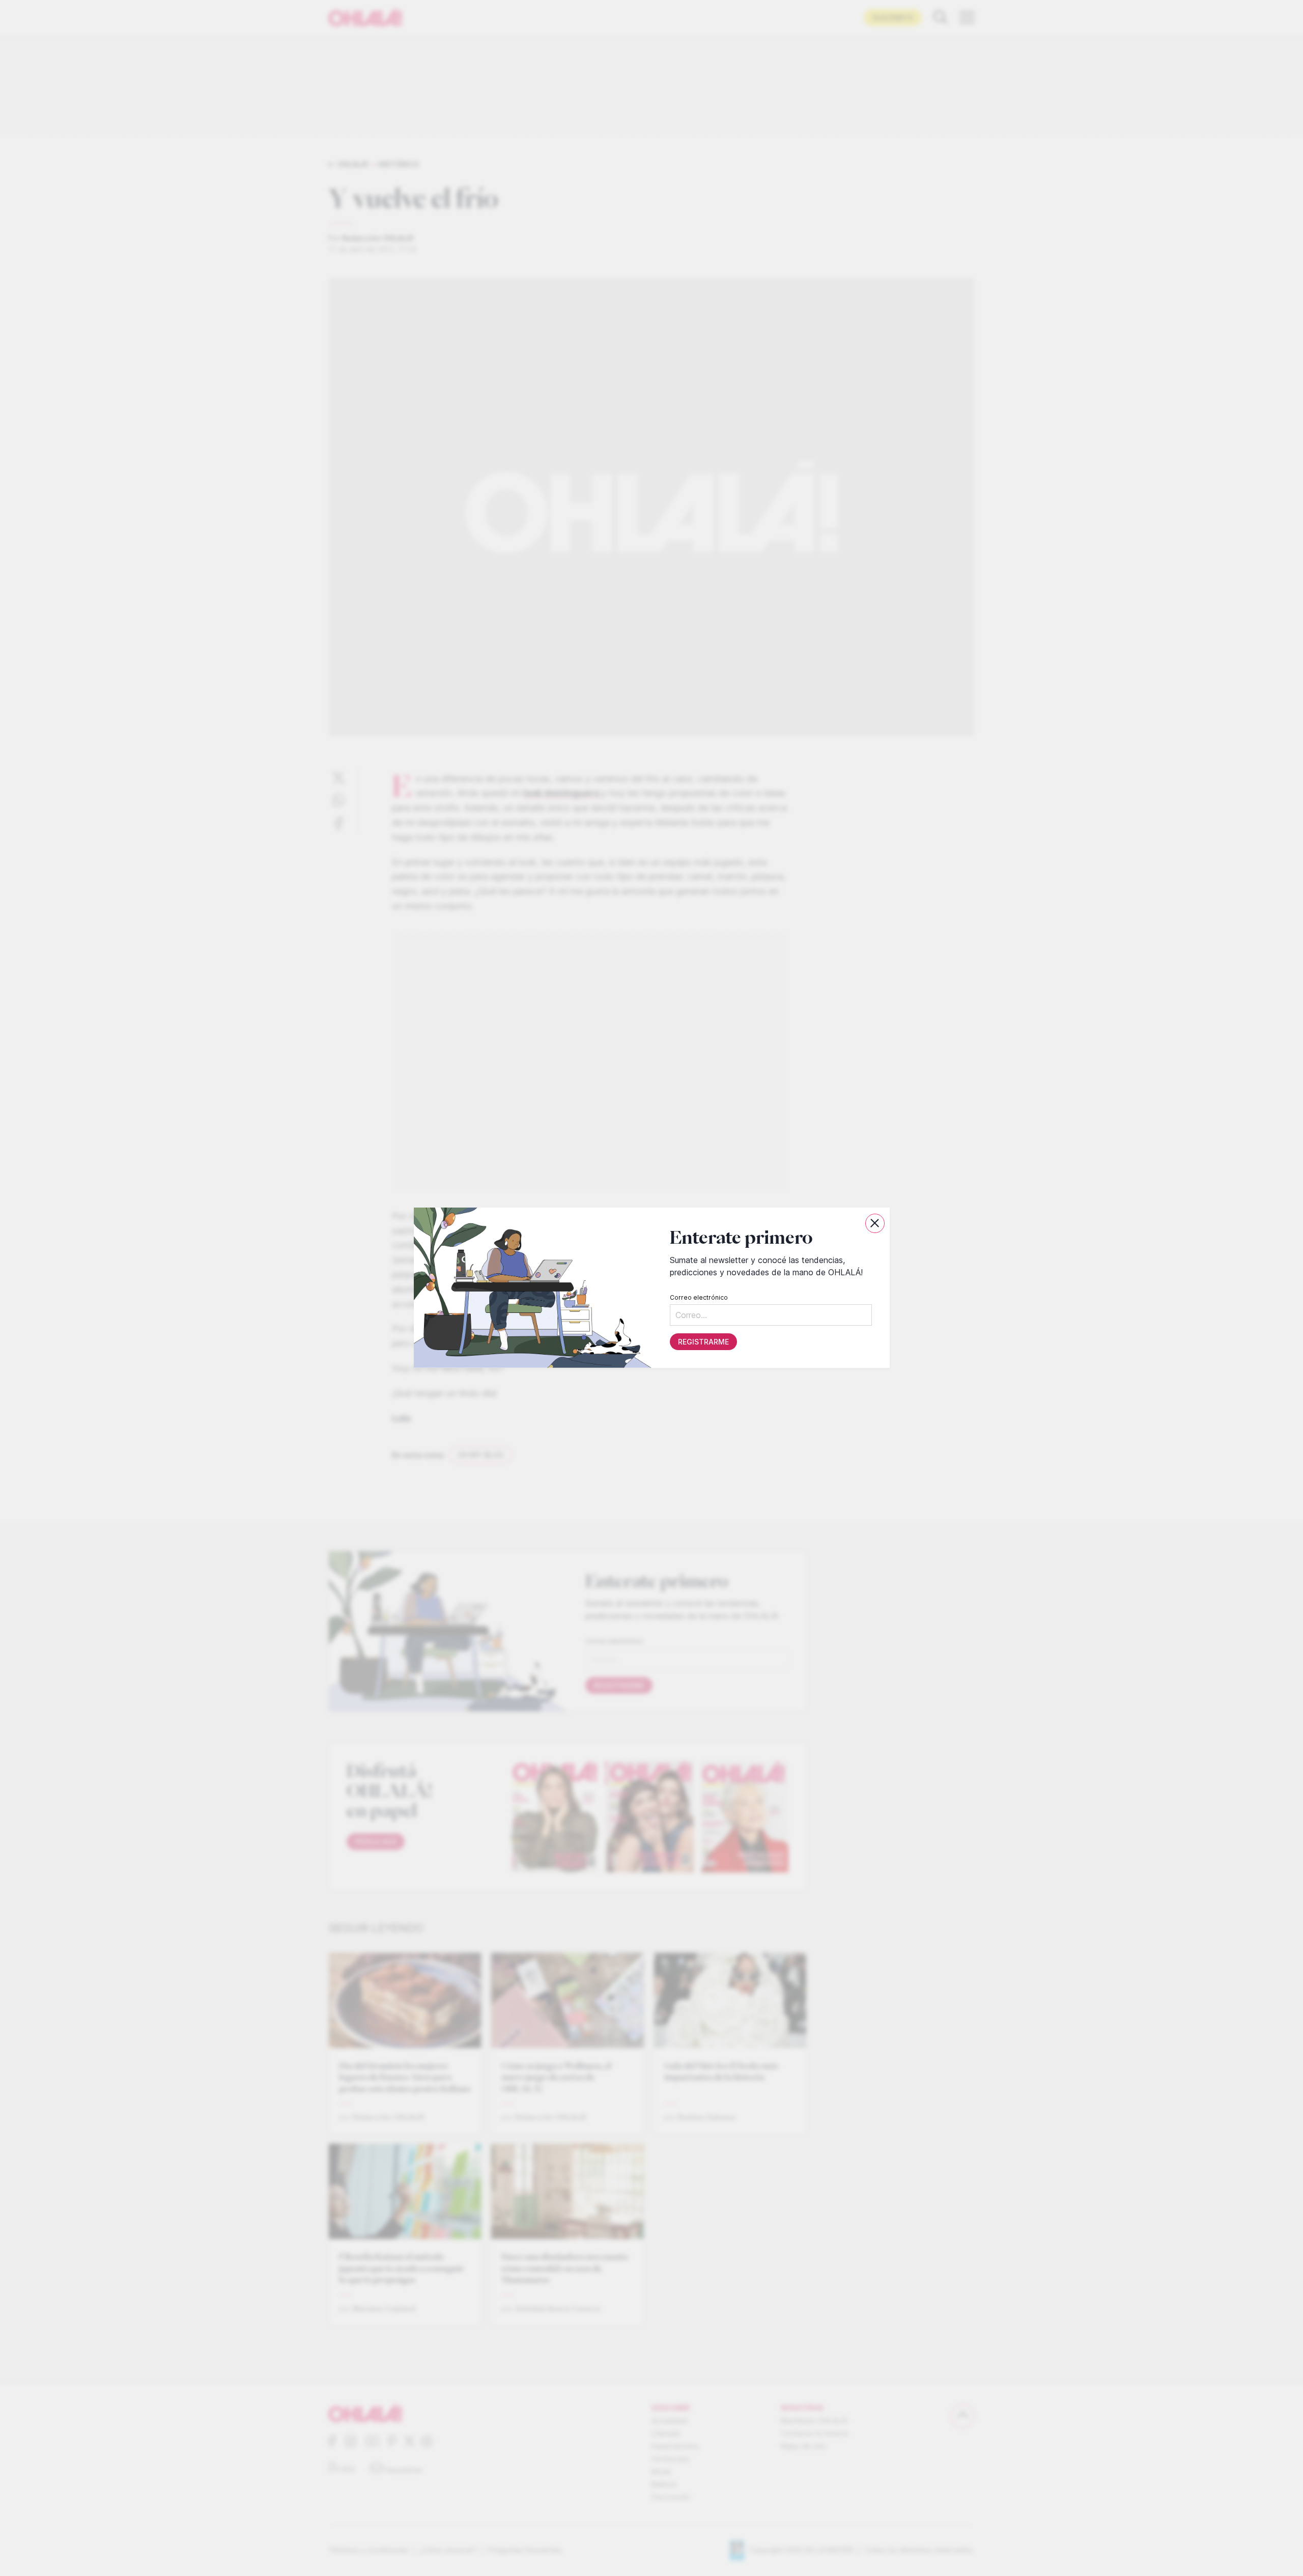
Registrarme (703, 1342)
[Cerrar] (875, 1223)
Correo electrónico (698, 1298)
